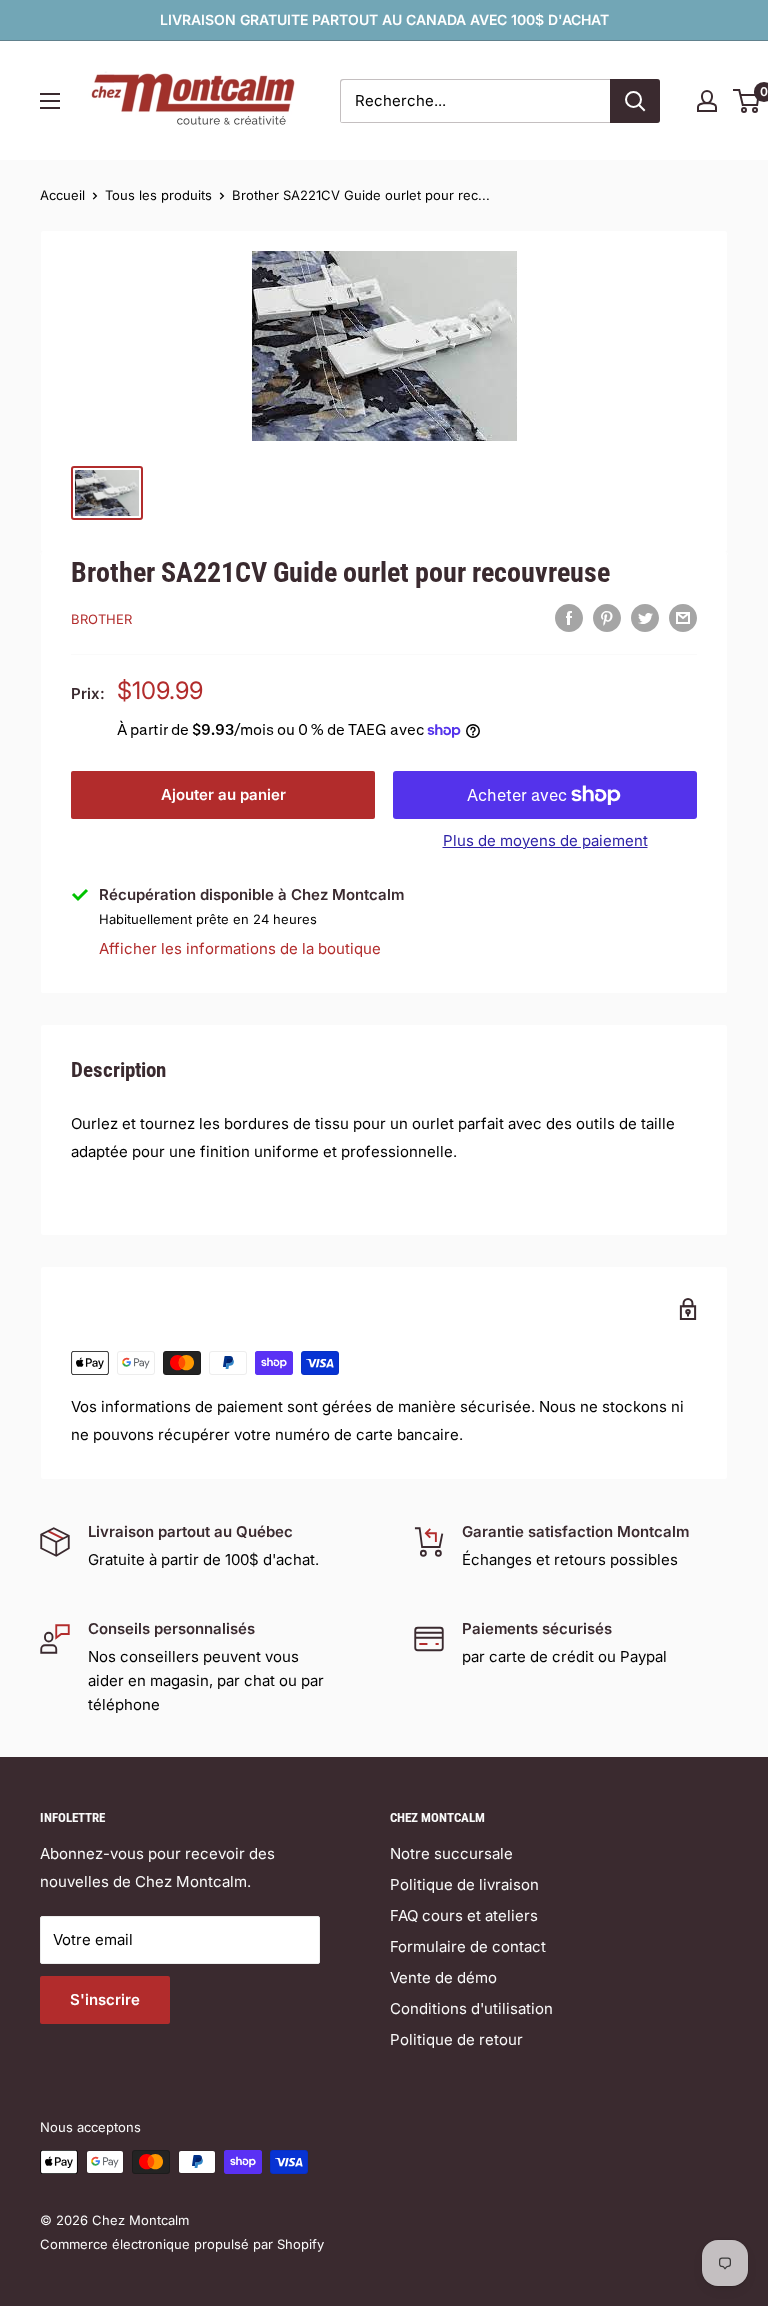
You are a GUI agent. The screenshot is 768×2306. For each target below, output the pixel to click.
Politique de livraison (464, 1884)
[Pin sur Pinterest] (607, 617)
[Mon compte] (707, 101)
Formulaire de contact (468, 1946)
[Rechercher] (635, 101)
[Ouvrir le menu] (50, 101)
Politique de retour (456, 2039)
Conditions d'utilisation (471, 2008)
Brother (101, 619)
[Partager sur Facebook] (569, 617)
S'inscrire (105, 1999)
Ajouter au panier (223, 794)
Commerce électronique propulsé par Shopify (182, 2244)
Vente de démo (443, 1977)
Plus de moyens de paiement (545, 840)
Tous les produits (158, 195)
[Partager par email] (683, 617)
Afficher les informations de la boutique (240, 948)
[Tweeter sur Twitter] (645, 617)
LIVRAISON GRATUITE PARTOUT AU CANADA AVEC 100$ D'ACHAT (384, 19)
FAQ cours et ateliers (464, 1915)
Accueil (62, 195)
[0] (747, 101)
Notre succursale (451, 1853)
